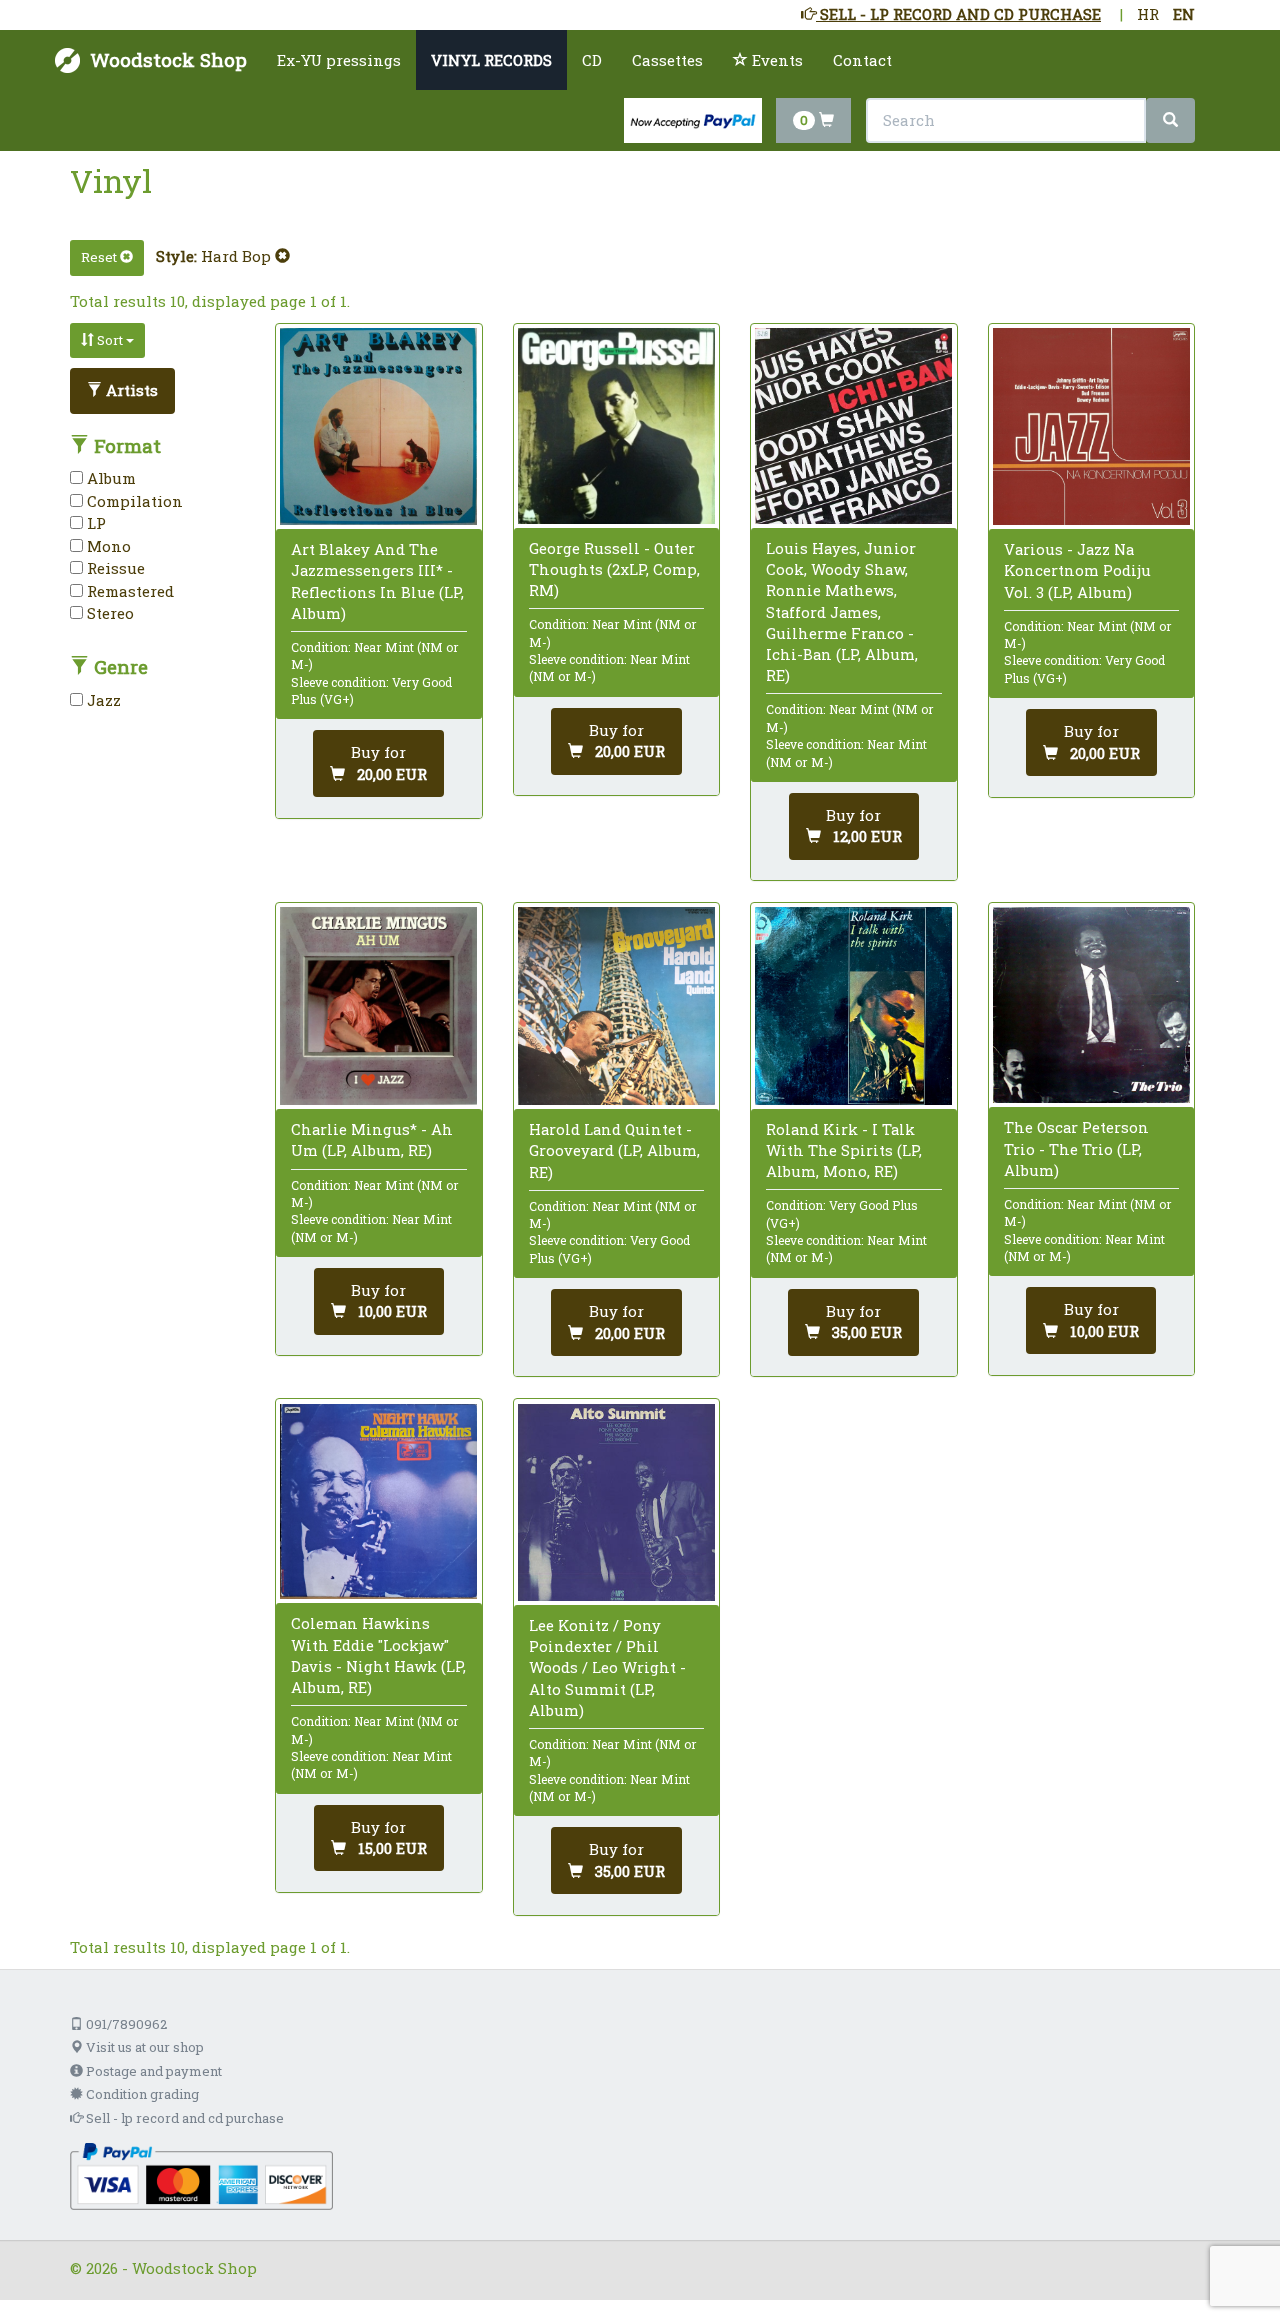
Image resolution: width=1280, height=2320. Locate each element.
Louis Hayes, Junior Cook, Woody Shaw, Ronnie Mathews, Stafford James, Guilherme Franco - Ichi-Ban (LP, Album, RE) (842, 611)
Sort (110, 340)
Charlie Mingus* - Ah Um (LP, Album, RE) (372, 1139)
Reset (100, 257)
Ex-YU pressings (339, 60)
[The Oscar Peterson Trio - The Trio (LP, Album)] (1091, 1005)
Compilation (133, 501)
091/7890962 (125, 2024)
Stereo (108, 613)
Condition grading (141, 2094)
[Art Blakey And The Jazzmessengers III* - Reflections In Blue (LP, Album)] (378, 426)
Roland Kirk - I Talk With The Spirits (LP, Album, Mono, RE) (844, 1150)
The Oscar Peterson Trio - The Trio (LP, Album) (1076, 1148)
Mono (107, 546)
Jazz (102, 700)
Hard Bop (238, 256)
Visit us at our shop (143, 2047)
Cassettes (667, 60)
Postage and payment (152, 2071)
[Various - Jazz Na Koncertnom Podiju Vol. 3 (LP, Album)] (1091, 426)
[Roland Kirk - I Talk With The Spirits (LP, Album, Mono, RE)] (853, 1005)
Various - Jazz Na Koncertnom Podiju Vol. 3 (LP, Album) (1077, 570)
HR (1148, 14)
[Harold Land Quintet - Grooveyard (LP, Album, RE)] (616, 1006)
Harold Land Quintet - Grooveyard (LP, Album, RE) (614, 1150)
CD (592, 60)
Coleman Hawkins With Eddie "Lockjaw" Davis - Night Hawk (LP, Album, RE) (378, 1655)
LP (94, 523)
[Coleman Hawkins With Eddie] (378, 1502)
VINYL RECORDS (491, 60)
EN (1184, 14)
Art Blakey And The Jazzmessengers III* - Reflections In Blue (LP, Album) (377, 581)
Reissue (114, 568)
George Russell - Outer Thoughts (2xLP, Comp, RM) (614, 569)
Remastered (128, 591)
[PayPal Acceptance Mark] (201, 2174)
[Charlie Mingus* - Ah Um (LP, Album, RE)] (378, 1006)
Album (109, 478)
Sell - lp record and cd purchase (183, 2118)
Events (775, 60)
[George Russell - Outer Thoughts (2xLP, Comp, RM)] (616, 426)
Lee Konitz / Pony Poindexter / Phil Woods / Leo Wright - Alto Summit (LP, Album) (607, 1667)
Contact (862, 60)
